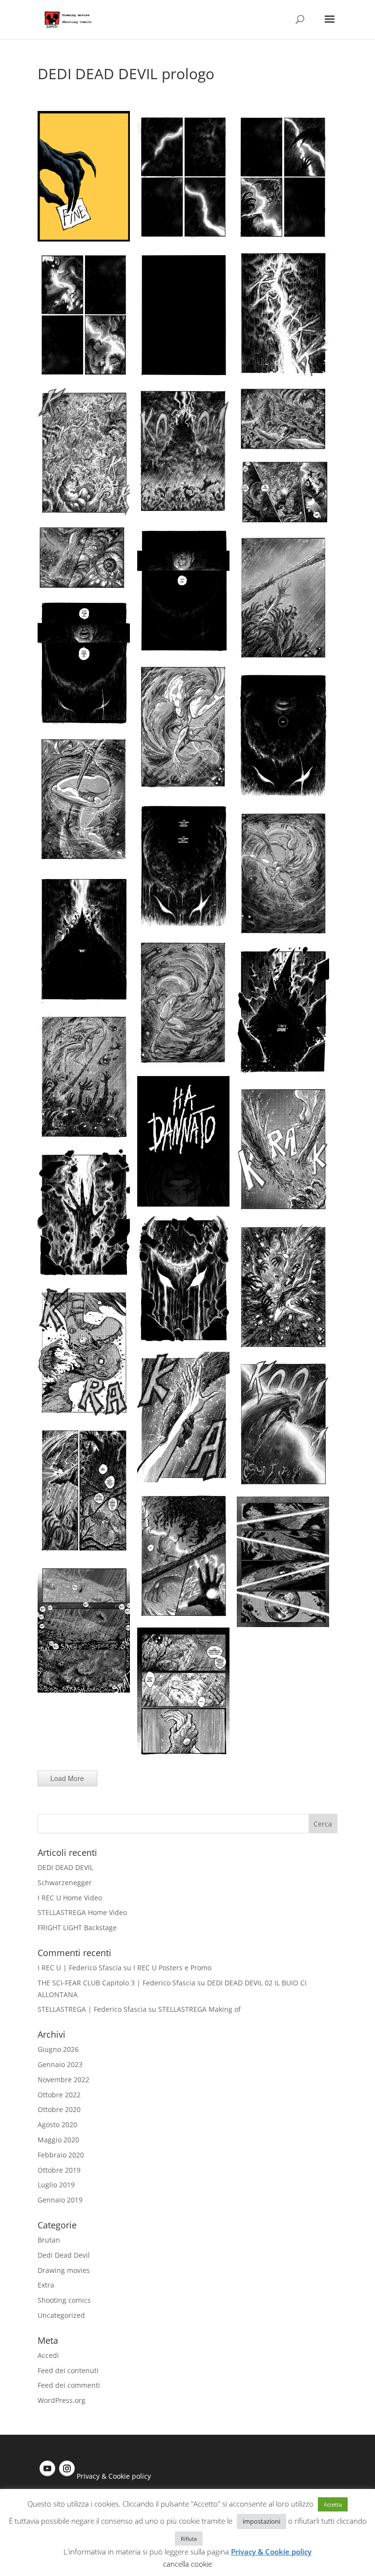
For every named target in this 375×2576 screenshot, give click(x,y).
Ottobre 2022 (59, 2095)
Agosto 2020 (57, 2125)
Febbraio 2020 (61, 2155)
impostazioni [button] (261, 2521)
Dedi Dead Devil (64, 2255)
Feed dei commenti (69, 2385)
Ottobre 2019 (59, 2170)
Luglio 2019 (56, 2185)
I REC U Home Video (70, 1898)
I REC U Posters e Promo (172, 1968)
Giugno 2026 (58, 2049)
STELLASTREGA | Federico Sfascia (92, 2009)
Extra (46, 2285)
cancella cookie (187, 2564)
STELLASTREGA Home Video (82, 1912)
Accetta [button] (333, 2504)
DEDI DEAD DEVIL (65, 1867)
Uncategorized (61, 2315)
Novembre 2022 (63, 2080)
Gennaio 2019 (60, 2200)
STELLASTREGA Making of (199, 2009)
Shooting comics (64, 2300)
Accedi (48, 2355)
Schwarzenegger (65, 1882)
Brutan (49, 2240)
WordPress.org (62, 2400)
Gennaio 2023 (60, 2064)
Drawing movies (64, 2270)
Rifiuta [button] (189, 2539)
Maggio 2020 (58, 2140)
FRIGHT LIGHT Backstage (77, 1927)
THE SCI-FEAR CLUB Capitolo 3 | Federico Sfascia (116, 1983)
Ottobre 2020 (59, 2109)
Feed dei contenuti (68, 2370)
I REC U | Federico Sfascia (80, 1968)
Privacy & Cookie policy (114, 2476)
